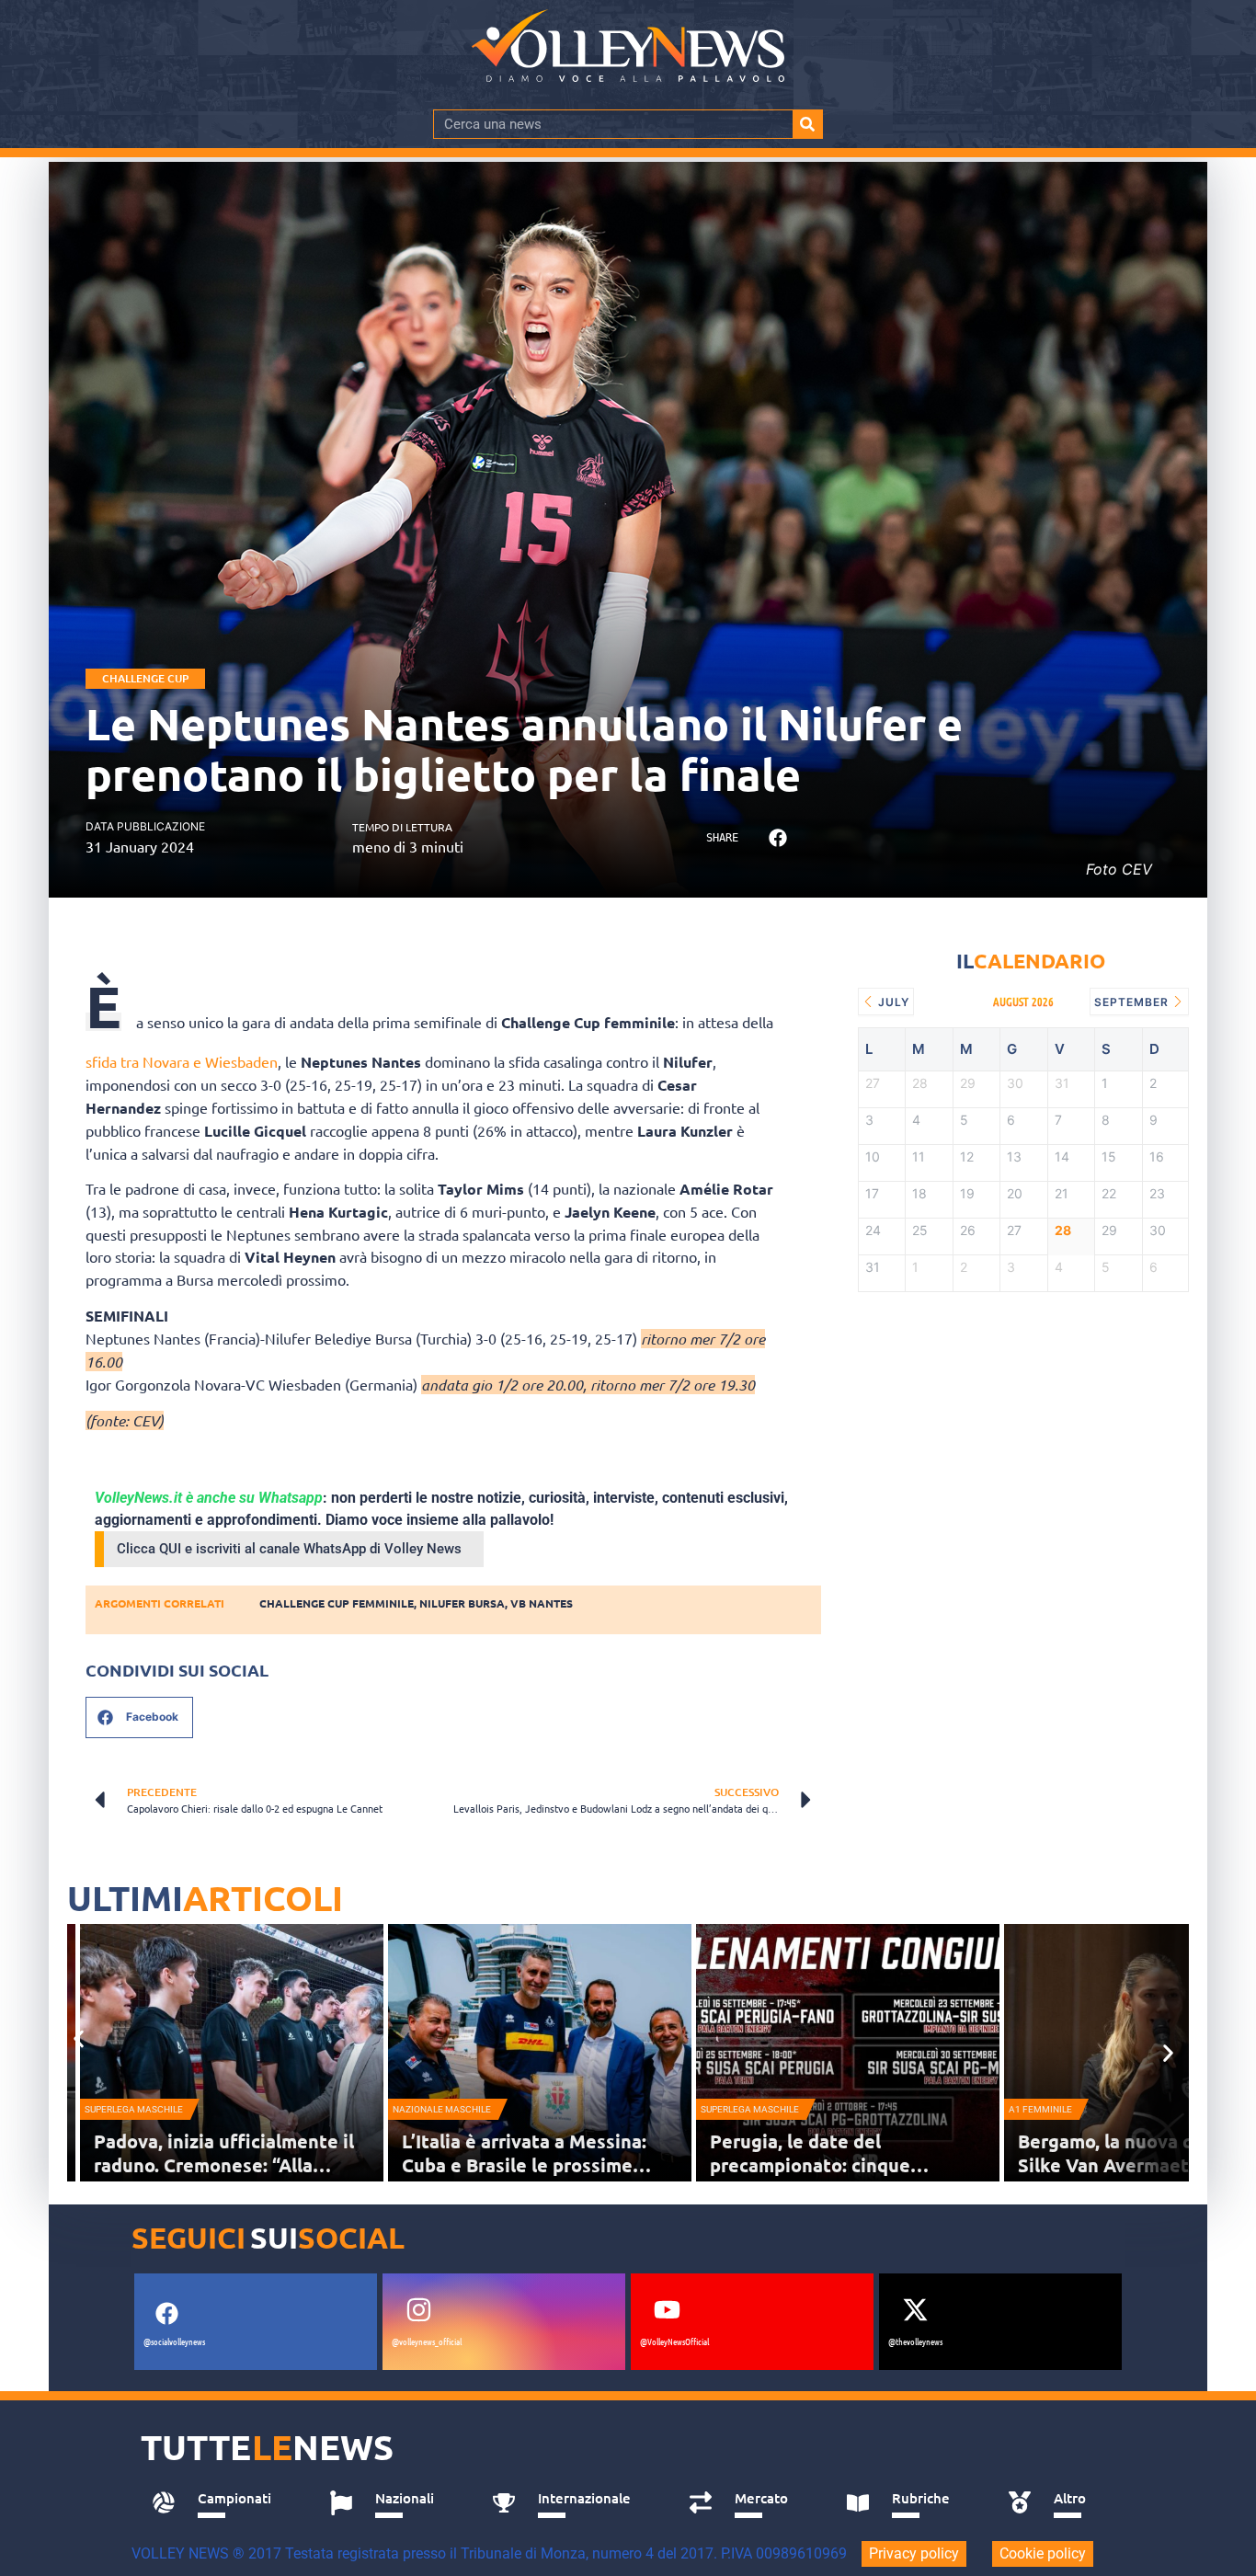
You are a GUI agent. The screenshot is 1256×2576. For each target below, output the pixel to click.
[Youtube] (667, 2309)
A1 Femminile (1040, 2109)
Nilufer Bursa (462, 1603)
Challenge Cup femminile (337, 1603)
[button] (777, 838)
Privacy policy (914, 2553)
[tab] (220, 2503)
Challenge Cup (145, 678)
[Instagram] (418, 2309)
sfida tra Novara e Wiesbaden (182, 1061)
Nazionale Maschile (442, 2109)
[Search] (807, 124)
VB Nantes (542, 1603)
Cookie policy (1043, 2553)
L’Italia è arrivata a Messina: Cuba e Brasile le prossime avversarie (524, 2165)
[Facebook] (166, 2313)
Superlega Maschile (134, 2109)
